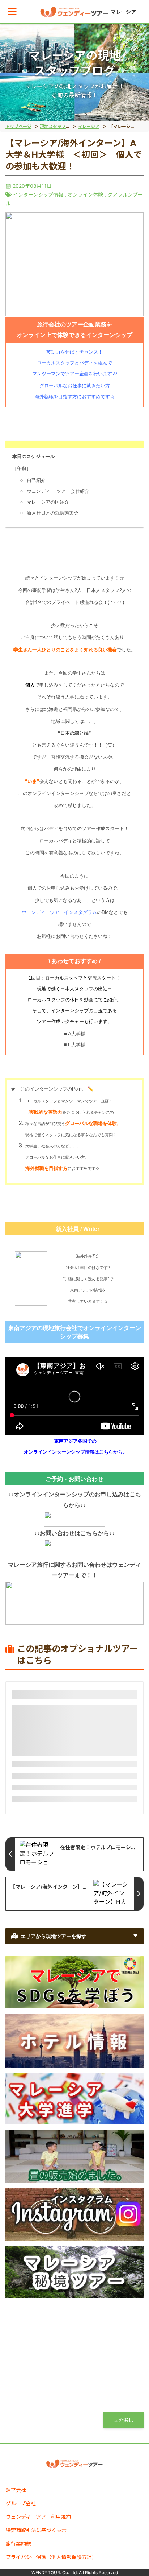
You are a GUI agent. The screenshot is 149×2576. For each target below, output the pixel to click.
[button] (12, 11)
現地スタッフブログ (59, 126)
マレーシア (89, 126)
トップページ (18, 126)
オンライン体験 (85, 195)
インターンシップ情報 (38, 195)
